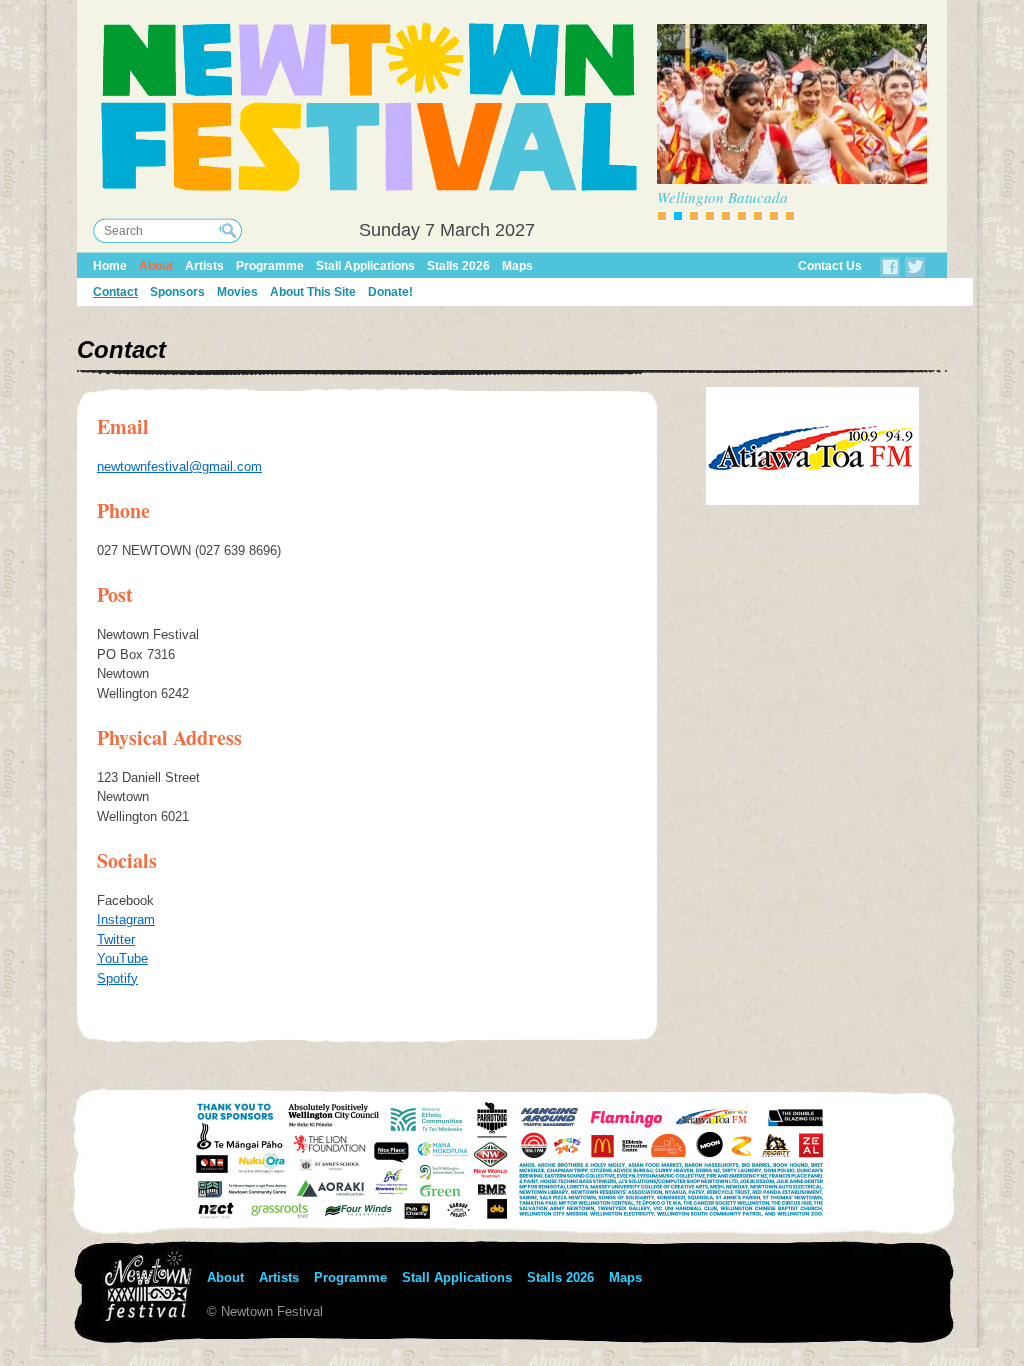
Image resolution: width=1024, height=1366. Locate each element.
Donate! (390, 292)
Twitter (116, 939)
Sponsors (177, 292)
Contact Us (830, 266)
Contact (115, 292)
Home (110, 266)
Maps (517, 266)
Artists (204, 266)
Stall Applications (365, 266)
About (156, 266)
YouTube (122, 958)
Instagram (126, 919)
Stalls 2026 (458, 266)
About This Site (313, 292)
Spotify (117, 978)
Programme (270, 266)
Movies (237, 292)
